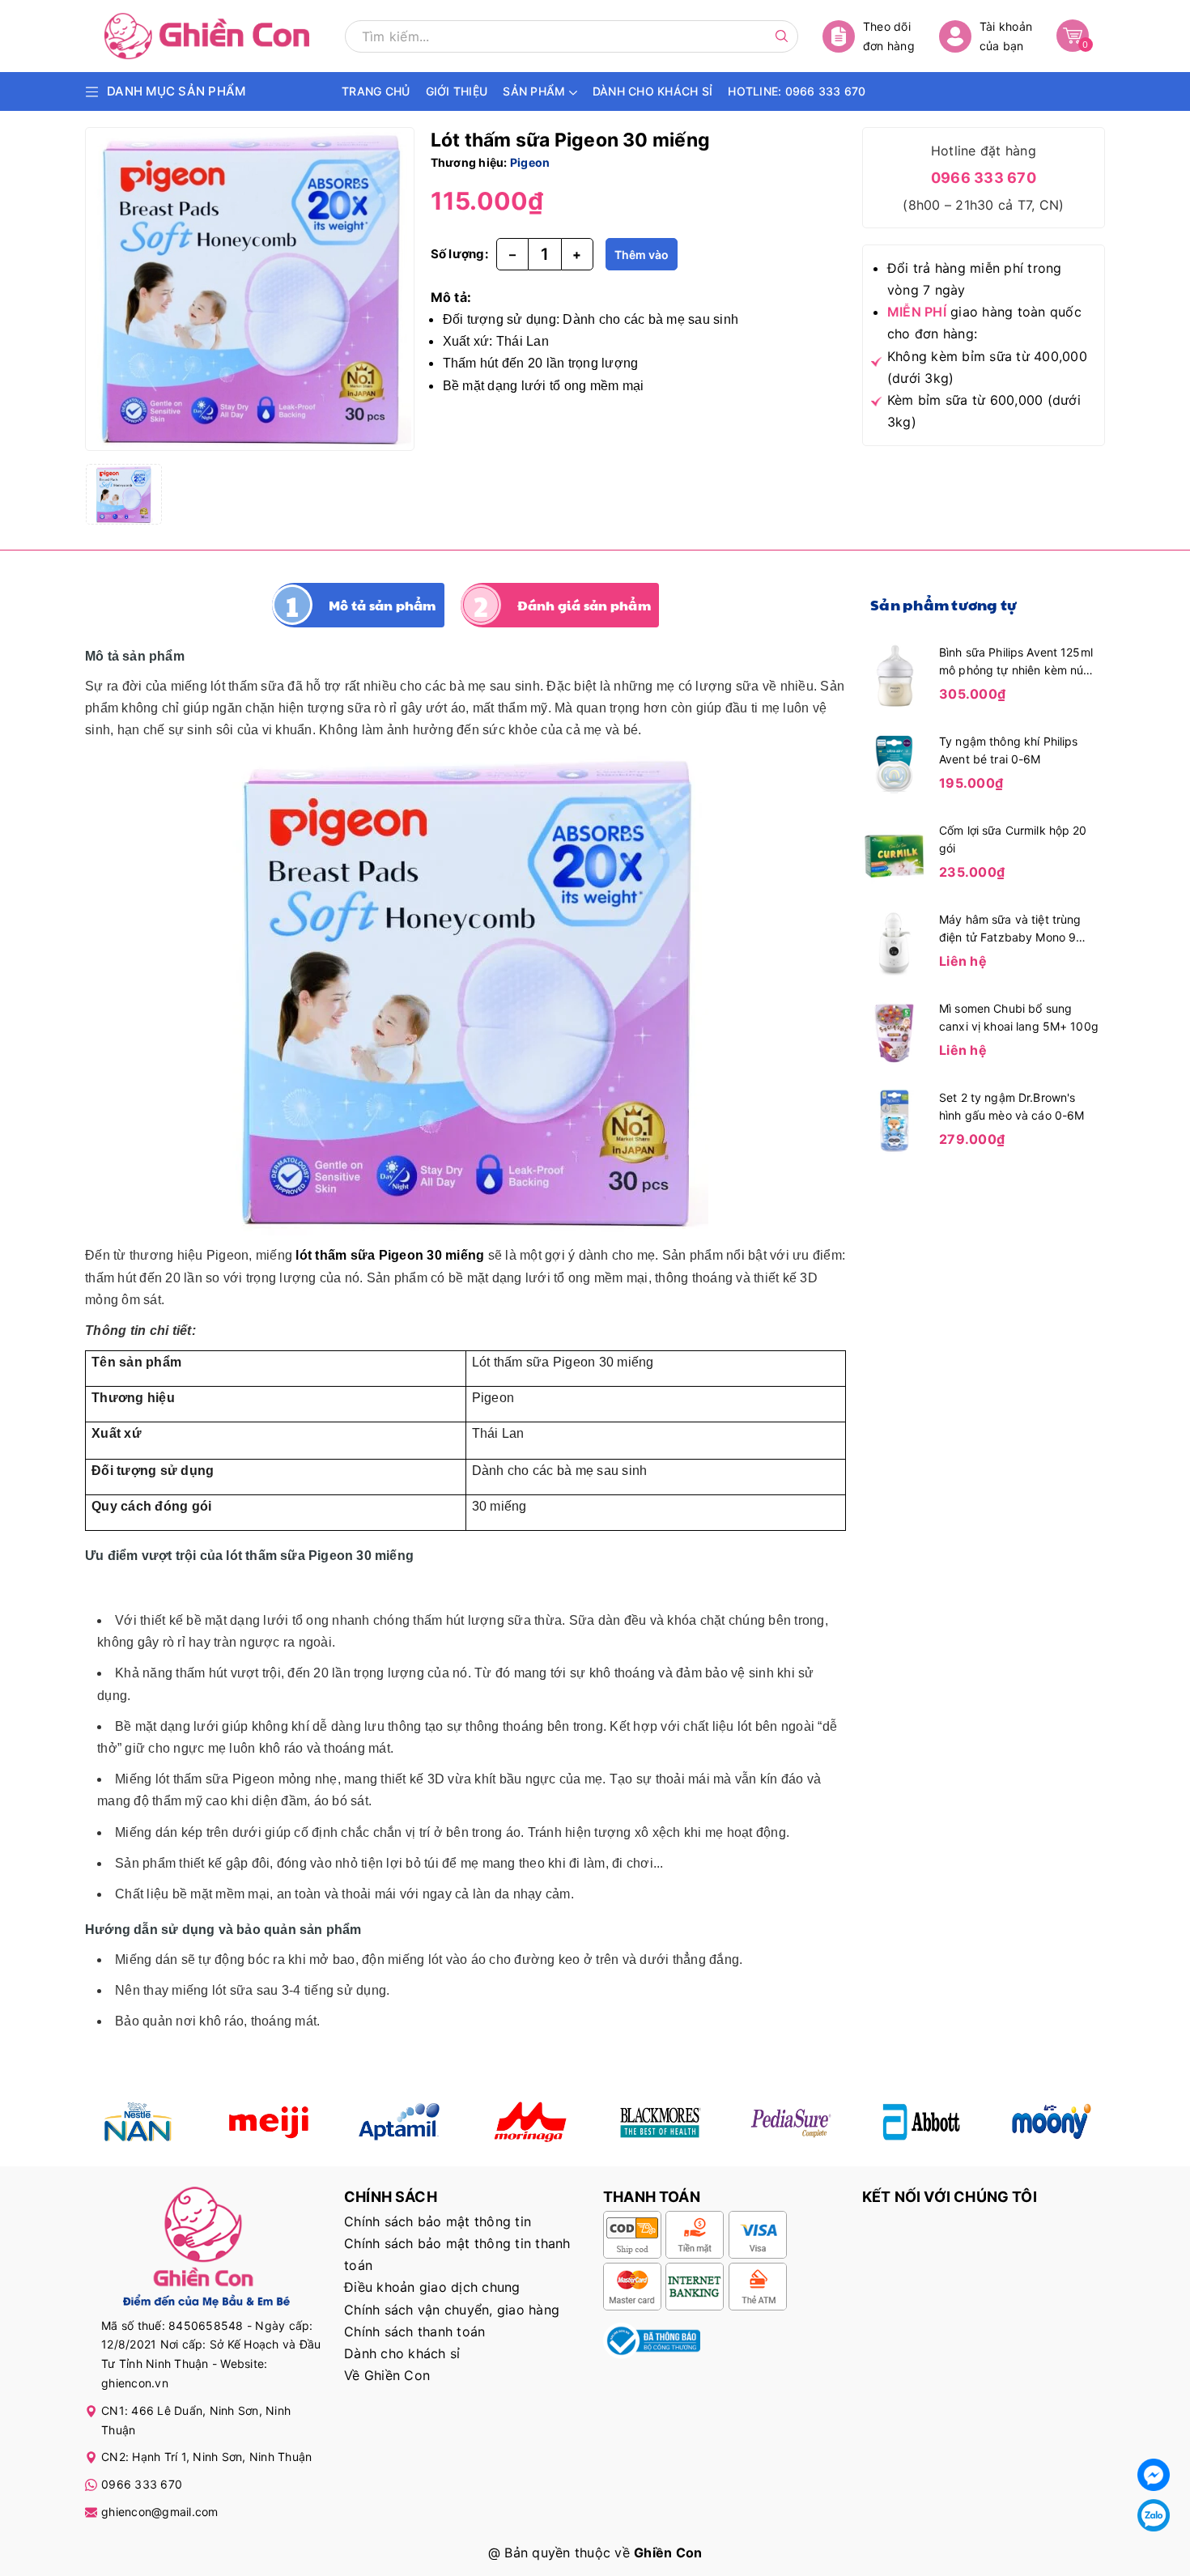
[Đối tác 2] (268, 2122)
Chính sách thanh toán (414, 2332)
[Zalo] (1154, 2515)
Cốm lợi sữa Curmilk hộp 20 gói (1013, 839)
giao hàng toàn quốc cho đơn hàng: (984, 323)
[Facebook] (1154, 2475)
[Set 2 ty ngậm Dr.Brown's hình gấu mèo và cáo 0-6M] (895, 1120)
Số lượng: (459, 254)
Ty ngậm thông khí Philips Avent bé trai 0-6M (1009, 750)
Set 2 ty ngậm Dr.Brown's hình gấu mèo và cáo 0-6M (1011, 1106)
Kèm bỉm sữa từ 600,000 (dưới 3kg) (984, 411)
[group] (250, 289)
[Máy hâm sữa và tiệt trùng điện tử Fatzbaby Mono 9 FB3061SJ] (895, 942)
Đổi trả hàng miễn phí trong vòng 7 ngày (975, 279)
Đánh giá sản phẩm (584, 605)
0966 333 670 (984, 178)
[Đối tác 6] (790, 2122)
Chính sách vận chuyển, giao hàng (452, 2310)
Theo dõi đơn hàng (889, 36)
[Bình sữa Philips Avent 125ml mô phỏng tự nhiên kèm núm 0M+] (895, 674)
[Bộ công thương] (652, 2340)
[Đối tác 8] (1052, 2122)
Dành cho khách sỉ (402, 2353)
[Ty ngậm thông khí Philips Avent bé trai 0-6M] (895, 763)
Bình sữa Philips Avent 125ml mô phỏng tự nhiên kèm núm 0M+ (1016, 662)
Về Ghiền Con (387, 2375)
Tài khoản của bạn (1006, 36)
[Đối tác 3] (399, 2122)
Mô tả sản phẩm (382, 605)
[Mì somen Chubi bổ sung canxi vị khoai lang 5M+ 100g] (895, 1031)
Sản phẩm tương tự (943, 604)
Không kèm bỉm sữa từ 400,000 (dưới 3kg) (987, 367)
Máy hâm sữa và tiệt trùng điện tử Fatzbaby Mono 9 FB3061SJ (1010, 929)
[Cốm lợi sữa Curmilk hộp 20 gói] (895, 852)
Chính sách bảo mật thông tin (438, 2221)
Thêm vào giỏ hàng (642, 259)
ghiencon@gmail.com (160, 2512)
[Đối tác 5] (530, 2122)
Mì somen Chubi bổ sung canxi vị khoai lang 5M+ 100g (1019, 1017)
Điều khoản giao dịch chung (432, 2287)
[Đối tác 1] (138, 2122)
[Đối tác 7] (922, 2122)
